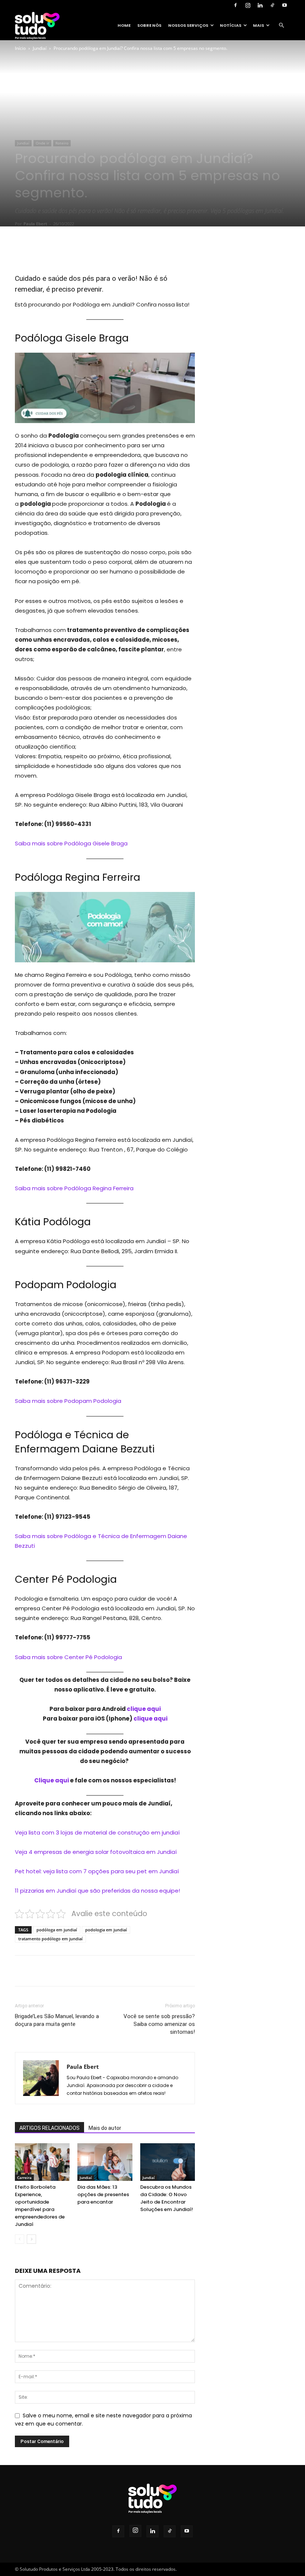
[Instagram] (248, 5)
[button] (281, 26)
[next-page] (31, 2239)
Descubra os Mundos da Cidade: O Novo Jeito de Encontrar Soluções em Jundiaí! (167, 2198)
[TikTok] (272, 5)
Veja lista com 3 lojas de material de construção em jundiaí (97, 1832)
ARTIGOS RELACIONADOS (49, 2128)
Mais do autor (105, 2128)
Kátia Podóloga (53, 1222)
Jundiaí (40, 48)
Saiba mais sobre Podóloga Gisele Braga (72, 843)
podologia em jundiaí (106, 1930)
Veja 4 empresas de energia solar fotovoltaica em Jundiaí (96, 1852)
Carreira (24, 2178)
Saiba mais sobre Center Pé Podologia (68, 1657)
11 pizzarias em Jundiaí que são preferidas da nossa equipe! (97, 1891)
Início (20, 48)
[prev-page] (20, 2239)
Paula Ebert (35, 224)
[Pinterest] (100, 252)
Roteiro (62, 143)
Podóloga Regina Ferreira (78, 877)
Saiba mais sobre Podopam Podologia (68, 1401)
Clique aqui (52, 1780)
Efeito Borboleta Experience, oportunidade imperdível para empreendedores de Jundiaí (40, 2206)
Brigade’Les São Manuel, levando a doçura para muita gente (57, 2020)
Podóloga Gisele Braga (72, 338)
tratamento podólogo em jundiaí (50, 1939)
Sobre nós (149, 25)
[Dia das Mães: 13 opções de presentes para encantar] (105, 2162)
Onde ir (42, 143)
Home (124, 25)
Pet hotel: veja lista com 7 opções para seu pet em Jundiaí (97, 1871)
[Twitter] (83, 252)
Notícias (231, 25)
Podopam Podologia (66, 1285)
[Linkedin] (260, 5)
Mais (259, 25)
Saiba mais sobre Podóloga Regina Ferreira (74, 1188)
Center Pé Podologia (66, 1579)
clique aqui (144, 1709)
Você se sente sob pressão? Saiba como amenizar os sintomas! (159, 2024)
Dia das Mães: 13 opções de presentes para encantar (103, 2194)
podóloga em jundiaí (57, 1930)
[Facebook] (235, 5)
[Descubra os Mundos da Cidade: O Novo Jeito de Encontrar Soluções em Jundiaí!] (168, 2162)
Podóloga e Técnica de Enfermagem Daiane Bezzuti (85, 1442)
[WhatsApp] (118, 252)
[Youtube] (285, 5)
